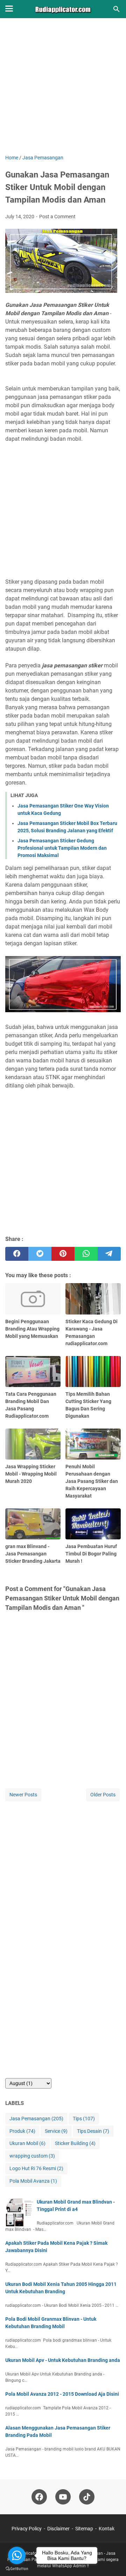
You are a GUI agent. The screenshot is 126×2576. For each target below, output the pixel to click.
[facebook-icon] (39, 2497)
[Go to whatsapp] (17, 2555)
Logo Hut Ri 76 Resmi (36, 2168)
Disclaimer (58, 2529)
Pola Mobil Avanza (33, 2181)
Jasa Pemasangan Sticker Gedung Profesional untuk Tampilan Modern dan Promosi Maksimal (62, 848)
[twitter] (40, 1254)
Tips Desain (93, 2131)
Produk (22, 2131)
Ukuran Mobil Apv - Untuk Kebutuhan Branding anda (63, 2360)
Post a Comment (57, 217)
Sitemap (84, 2529)
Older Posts (103, 1795)
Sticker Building (75, 2143)
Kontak (107, 2529)
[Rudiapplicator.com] (63, 9)
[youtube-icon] (63, 2497)
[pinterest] (63, 1254)
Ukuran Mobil (27, 2143)
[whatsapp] (86, 1254)
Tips (84, 2119)
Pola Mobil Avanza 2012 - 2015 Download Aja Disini (62, 2394)
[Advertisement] (63, 91)
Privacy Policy (27, 2529)
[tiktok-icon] (87, 2497)
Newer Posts (23, 1795)
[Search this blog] (117, 9)
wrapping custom (32, 2156)
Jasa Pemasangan (36, 2119)
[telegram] (109, 1254)
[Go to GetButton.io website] (17, 2569)
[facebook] (17, 1254)
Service (56, 2131)
